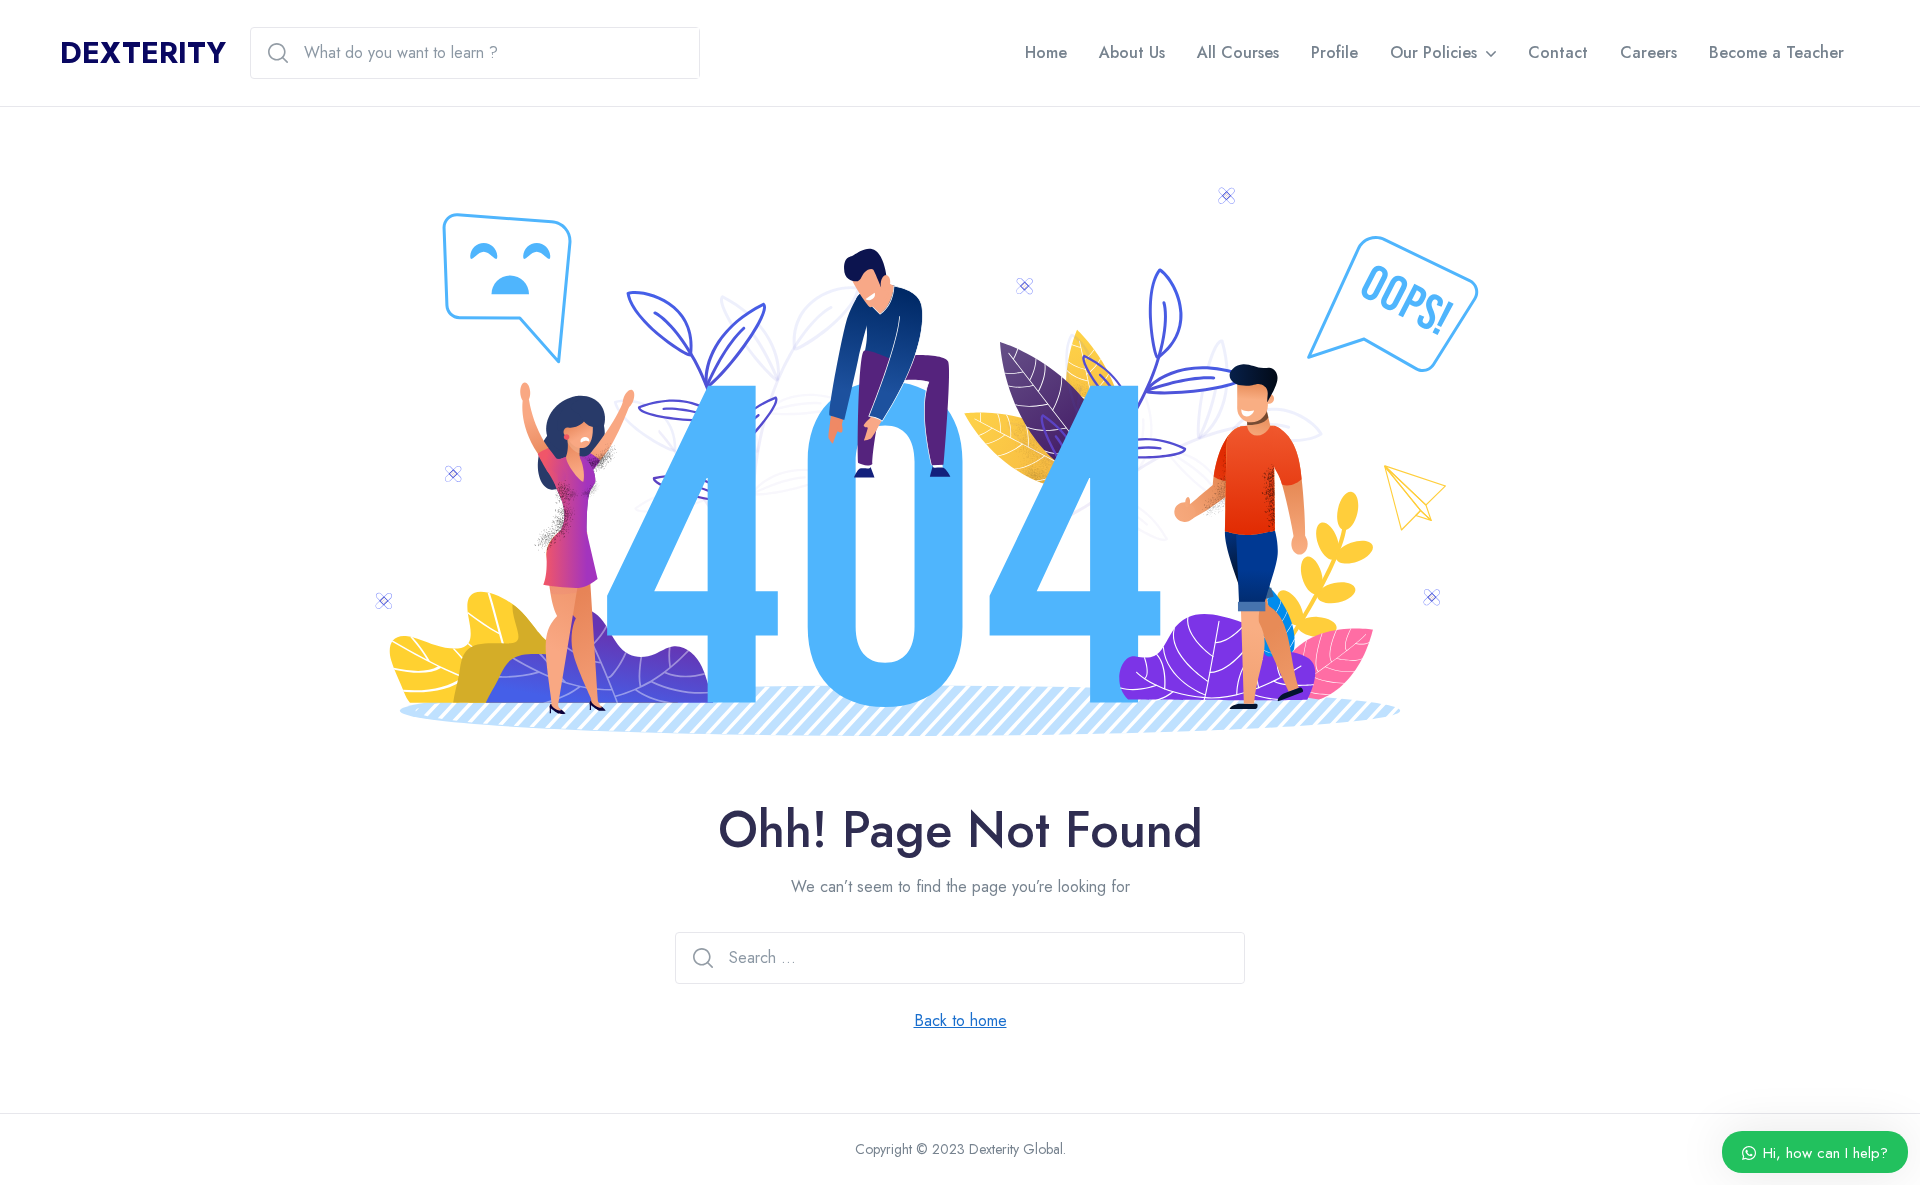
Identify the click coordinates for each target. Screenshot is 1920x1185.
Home (1046, 52)
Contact (1558, 52)
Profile (1334, 52)
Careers (1648, 52)
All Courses (1238, 52)
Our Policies (1433, 52)
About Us (1132, 52)
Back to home (960, 1020)
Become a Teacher (1776, 52)
